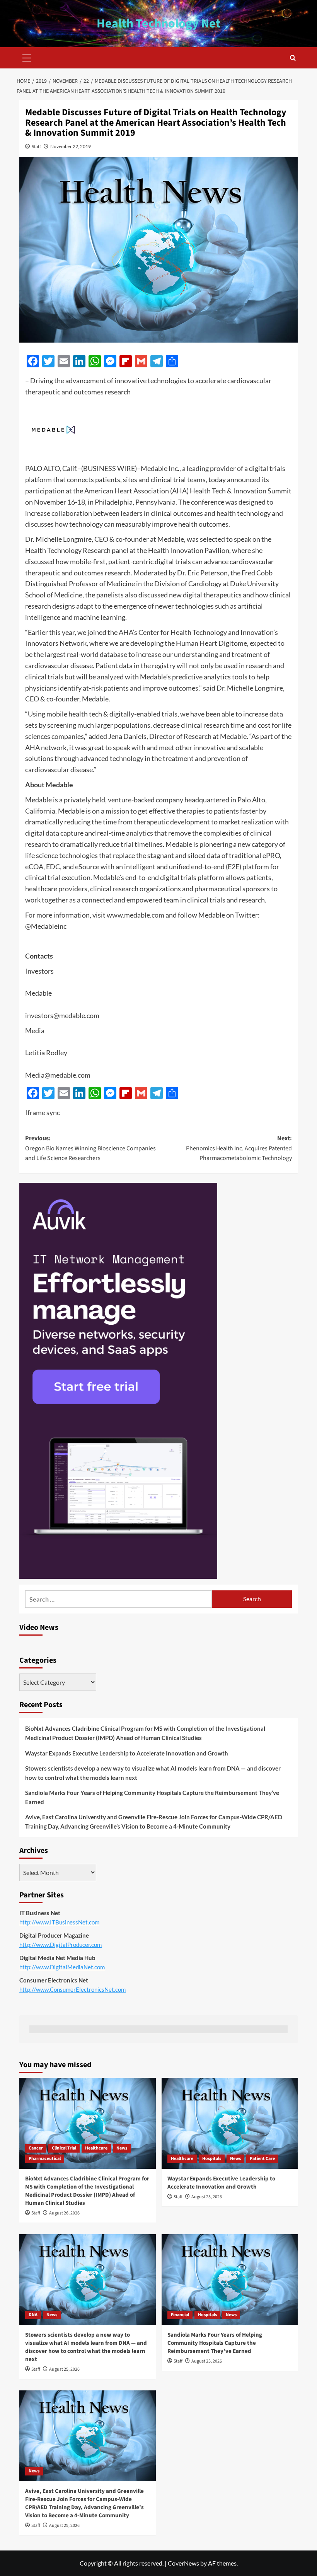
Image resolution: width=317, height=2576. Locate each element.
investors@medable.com (62, 1015)
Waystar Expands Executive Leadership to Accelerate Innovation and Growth (127, 1753)
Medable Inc (159, 468)
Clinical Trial (64, 2148)
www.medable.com (135, 915)
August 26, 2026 (64, 2213)
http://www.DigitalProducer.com (61, 1945)
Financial (180, 2315)
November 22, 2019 (71, 146)
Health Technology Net (158, 24)
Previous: (90, 1148)
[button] (27, 57)
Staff (36, 146)
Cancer (36, 2148)
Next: (239, 1148)
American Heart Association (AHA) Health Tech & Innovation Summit (188, 491)
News (122, 2148)
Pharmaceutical (45, 2159)
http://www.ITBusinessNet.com (59, 1922)
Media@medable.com (58, 1075)
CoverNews (183, 2563)
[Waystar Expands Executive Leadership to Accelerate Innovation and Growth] (230, 2123)
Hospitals (212, 2159)
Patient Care (262, 2159)
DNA (33, 2315)
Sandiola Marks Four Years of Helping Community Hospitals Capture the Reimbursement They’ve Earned (152, 1797)
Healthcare (96, 2148)
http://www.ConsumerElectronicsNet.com (72, 1989)
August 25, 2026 (207, 2197)
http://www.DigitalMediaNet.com (62, 1967)
